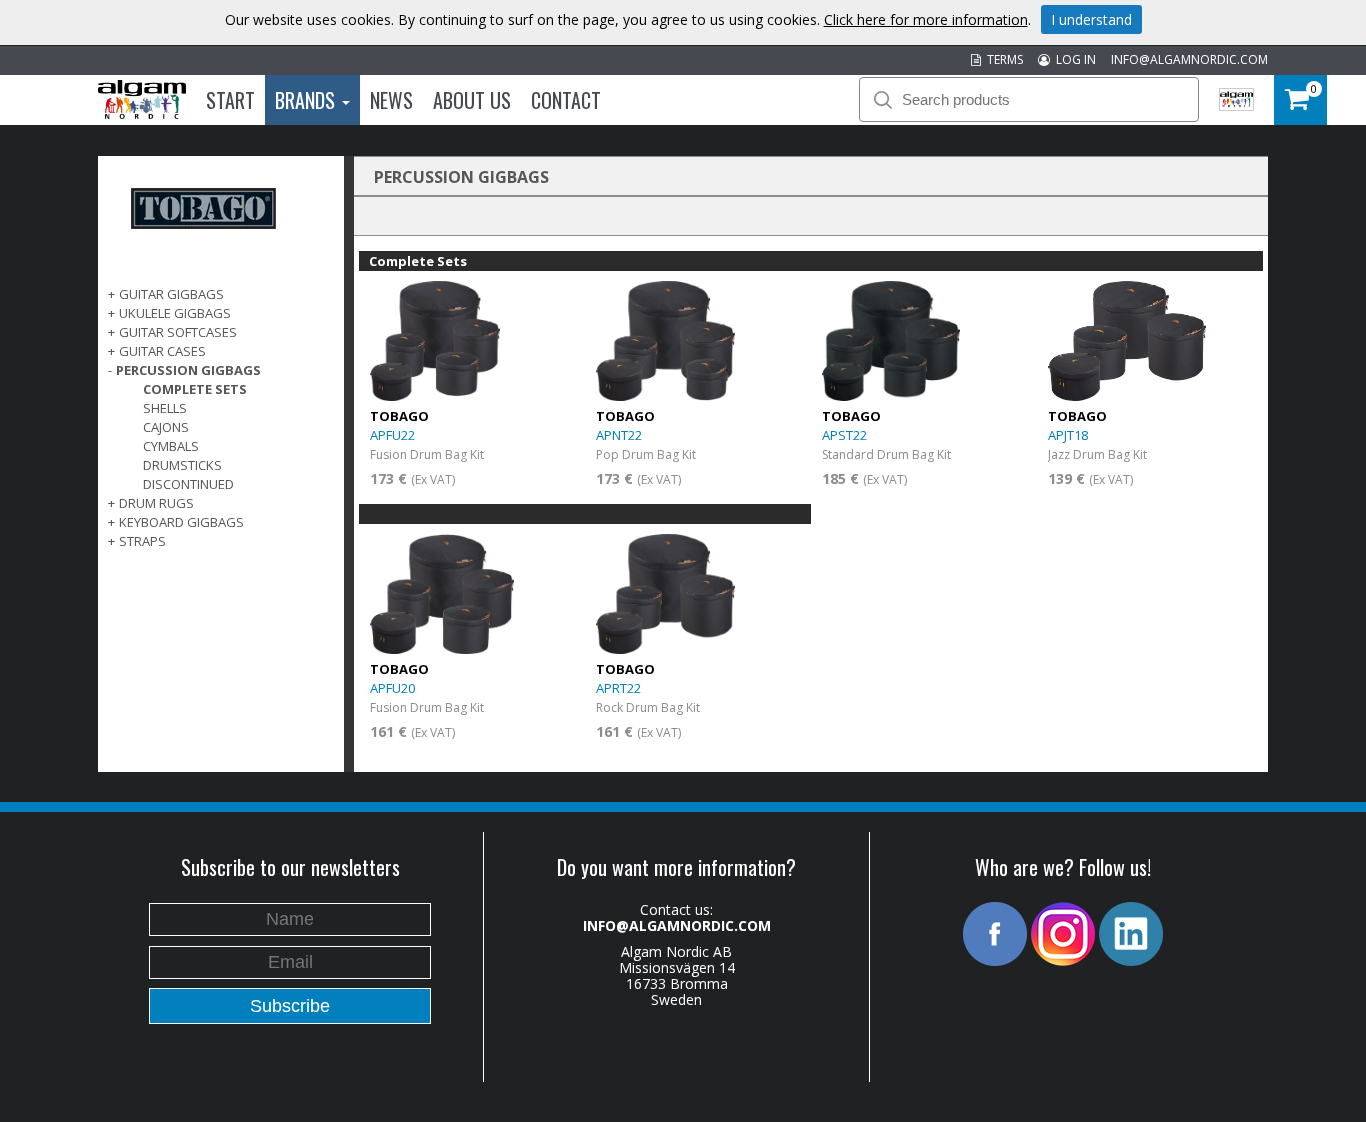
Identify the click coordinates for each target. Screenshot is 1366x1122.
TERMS (1002, 59)
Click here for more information (926, 19)
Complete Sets (195, 389)
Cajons (166, 427)
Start (230, 100)
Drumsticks (182, 465)
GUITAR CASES (162, 351)
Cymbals (171, 446)
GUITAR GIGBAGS (171, 294)
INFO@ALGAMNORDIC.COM (1189, 59)
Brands (307, 100)
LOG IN (1073, 59)
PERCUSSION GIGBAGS (188, 370)
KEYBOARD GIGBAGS (181, 522)
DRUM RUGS (156, 503)
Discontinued (188, 484)
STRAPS (142, 541)
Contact (566, 100)
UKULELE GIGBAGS (175, 313)
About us (472, 100)
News (391, 100)
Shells (165, 408)
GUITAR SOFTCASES (178, 332)
